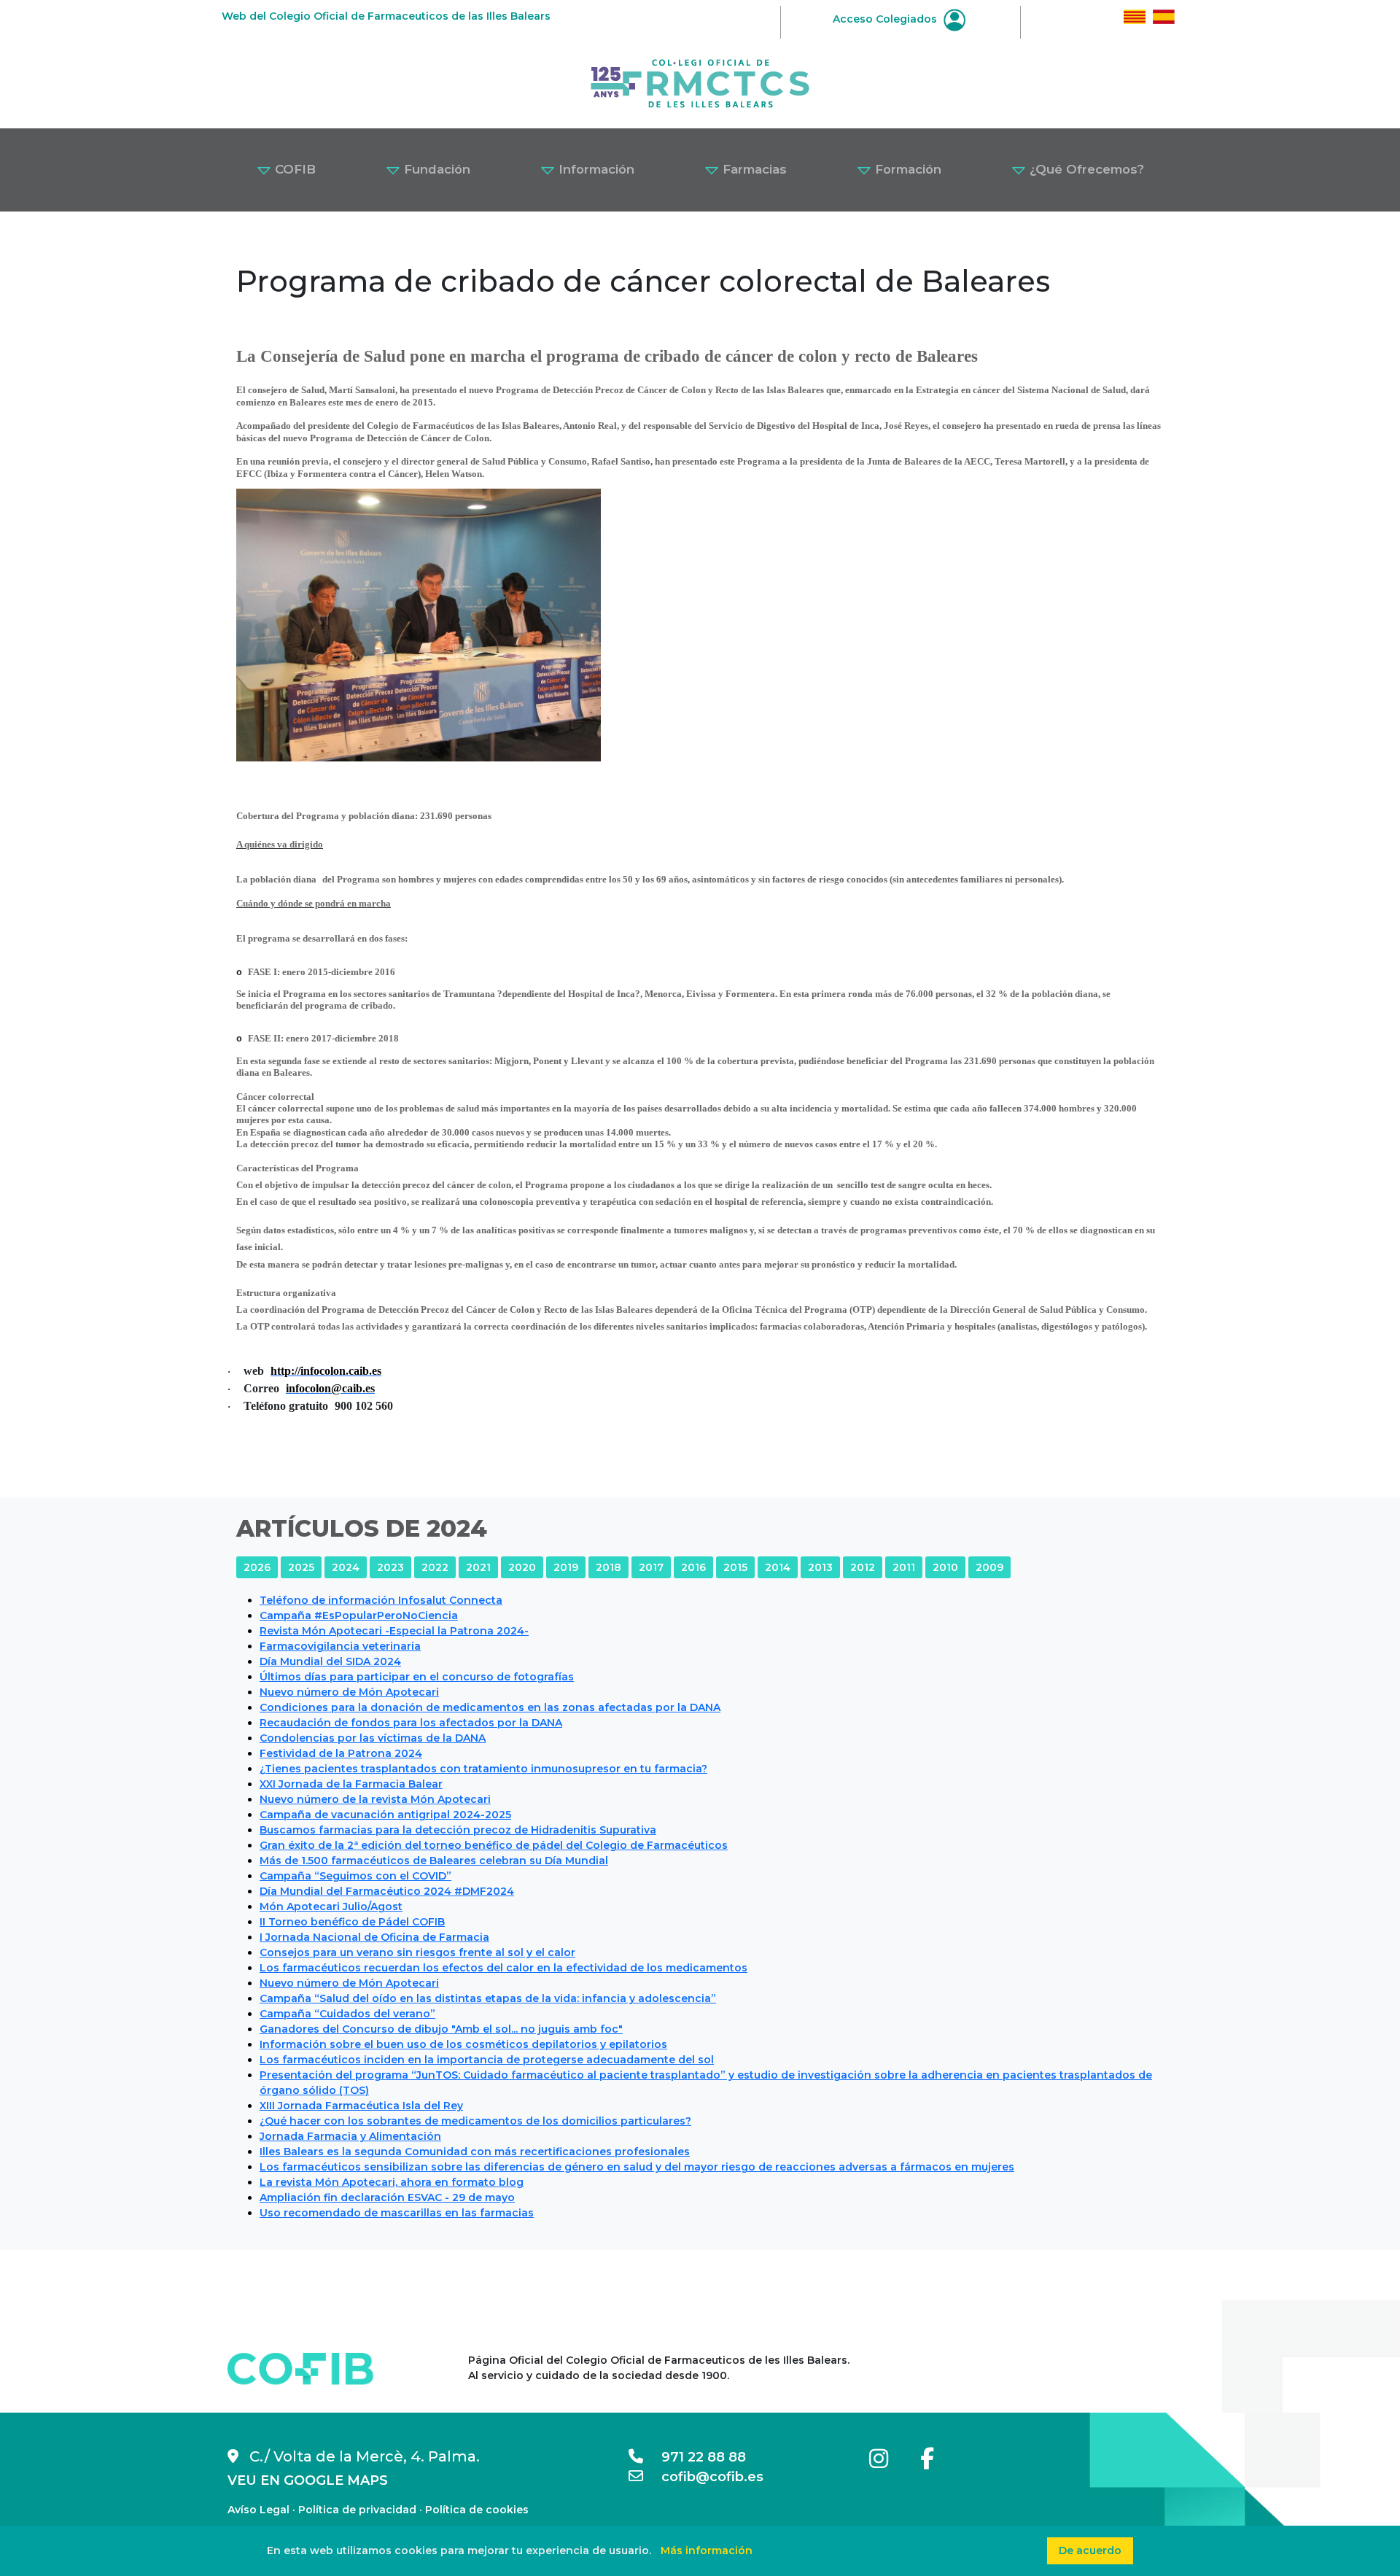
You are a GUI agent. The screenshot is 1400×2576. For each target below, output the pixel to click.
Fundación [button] (435, 169)
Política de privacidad (357, 2510)
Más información (707, 2550)
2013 (820, 1567)
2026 (257, 1567)
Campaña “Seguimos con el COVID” (355, 1876)
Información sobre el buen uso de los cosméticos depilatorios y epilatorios (463, 2044)
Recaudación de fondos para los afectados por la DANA (411, 1723)
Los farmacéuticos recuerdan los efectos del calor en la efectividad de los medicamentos (503, 1968)
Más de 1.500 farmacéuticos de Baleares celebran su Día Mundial (434, 1861)
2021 (478, 1567)
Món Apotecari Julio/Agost (331, 1906)
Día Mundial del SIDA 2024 (330, 1661)
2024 (346, 1567)
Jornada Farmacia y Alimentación (350, 2136)
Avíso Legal (258, 2510)
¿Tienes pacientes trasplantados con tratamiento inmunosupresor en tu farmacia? (483, 1769)
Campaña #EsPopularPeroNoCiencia (359, 1615)
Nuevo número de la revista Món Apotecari (375, 1799)
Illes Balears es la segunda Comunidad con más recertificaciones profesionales (475, 2152)
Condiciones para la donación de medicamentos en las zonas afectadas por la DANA (490, 1707)
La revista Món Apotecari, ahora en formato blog (392, 2182)
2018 (608, 1567)
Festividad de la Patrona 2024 (341, 1753)
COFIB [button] (293, 169)
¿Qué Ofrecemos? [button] (1085, 169)
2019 (566, 1567)
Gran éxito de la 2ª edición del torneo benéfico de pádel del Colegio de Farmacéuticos (494, 1845)
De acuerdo (1090, 2550)
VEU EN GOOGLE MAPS (308, 2480)
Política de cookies (477, 2510)
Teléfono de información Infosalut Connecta (381, 1600)
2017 (651, 1567)
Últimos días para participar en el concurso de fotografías (417, 1677)
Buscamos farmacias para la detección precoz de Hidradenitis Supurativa (458, 1830)
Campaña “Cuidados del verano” (347, 2014)
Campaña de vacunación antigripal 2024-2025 (385, 1815)
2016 (693, 1567)
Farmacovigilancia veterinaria (340, 1646)
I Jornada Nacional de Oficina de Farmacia (374, 1937)
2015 (735, 1567)
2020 (522, 1567)
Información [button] (595, 169)
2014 (778, 1567)
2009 (989, 1567)
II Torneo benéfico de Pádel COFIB (352, 1922)
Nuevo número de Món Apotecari (349, 1692)
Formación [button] (906, 169)
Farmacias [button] (753, 169)
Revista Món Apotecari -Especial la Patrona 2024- (394, 1631)
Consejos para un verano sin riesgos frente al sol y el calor (417, 1952)
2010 (945, 1567)
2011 (904, 1567)
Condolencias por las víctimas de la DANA (373, 1738)
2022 (435, 1567)
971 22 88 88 (695, 2457)
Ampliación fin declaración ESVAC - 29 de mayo (387, 2197)
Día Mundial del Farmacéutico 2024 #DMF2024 (387, 1891)
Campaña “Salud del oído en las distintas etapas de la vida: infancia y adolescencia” (488, 1998)
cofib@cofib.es (703, 2477)
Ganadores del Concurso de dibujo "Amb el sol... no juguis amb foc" (441, 2029)
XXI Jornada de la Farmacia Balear (351, 1784)
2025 (301, 1567)
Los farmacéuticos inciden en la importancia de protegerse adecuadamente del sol (487, 2060)
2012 (863, 1567)
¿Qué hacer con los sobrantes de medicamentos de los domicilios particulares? (475, 2121)
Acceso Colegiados (886, 19)
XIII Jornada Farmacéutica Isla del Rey (361, 2106)
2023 (390, 1567)
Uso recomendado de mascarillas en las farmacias (397, 2213)
